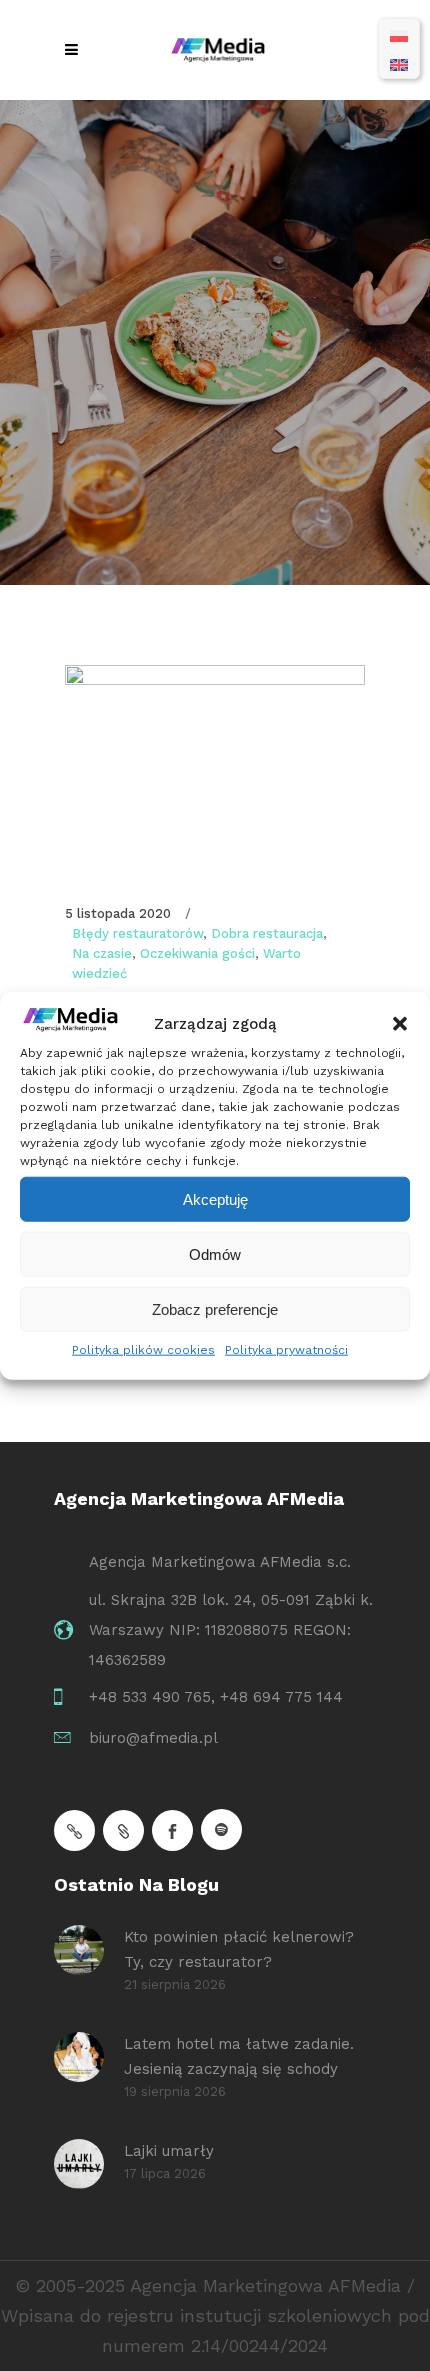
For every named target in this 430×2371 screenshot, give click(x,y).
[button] (400, 1024)
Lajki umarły (169, 2151)
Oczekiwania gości (197, 953)
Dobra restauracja (267, 933)
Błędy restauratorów (137, 933)
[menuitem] (399, 34)
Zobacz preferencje (215, 1308)
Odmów (215, 1253)
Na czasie (102, 953)
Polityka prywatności (286, 1350)
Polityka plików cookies (143, 1350)
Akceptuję (215, 1198)
